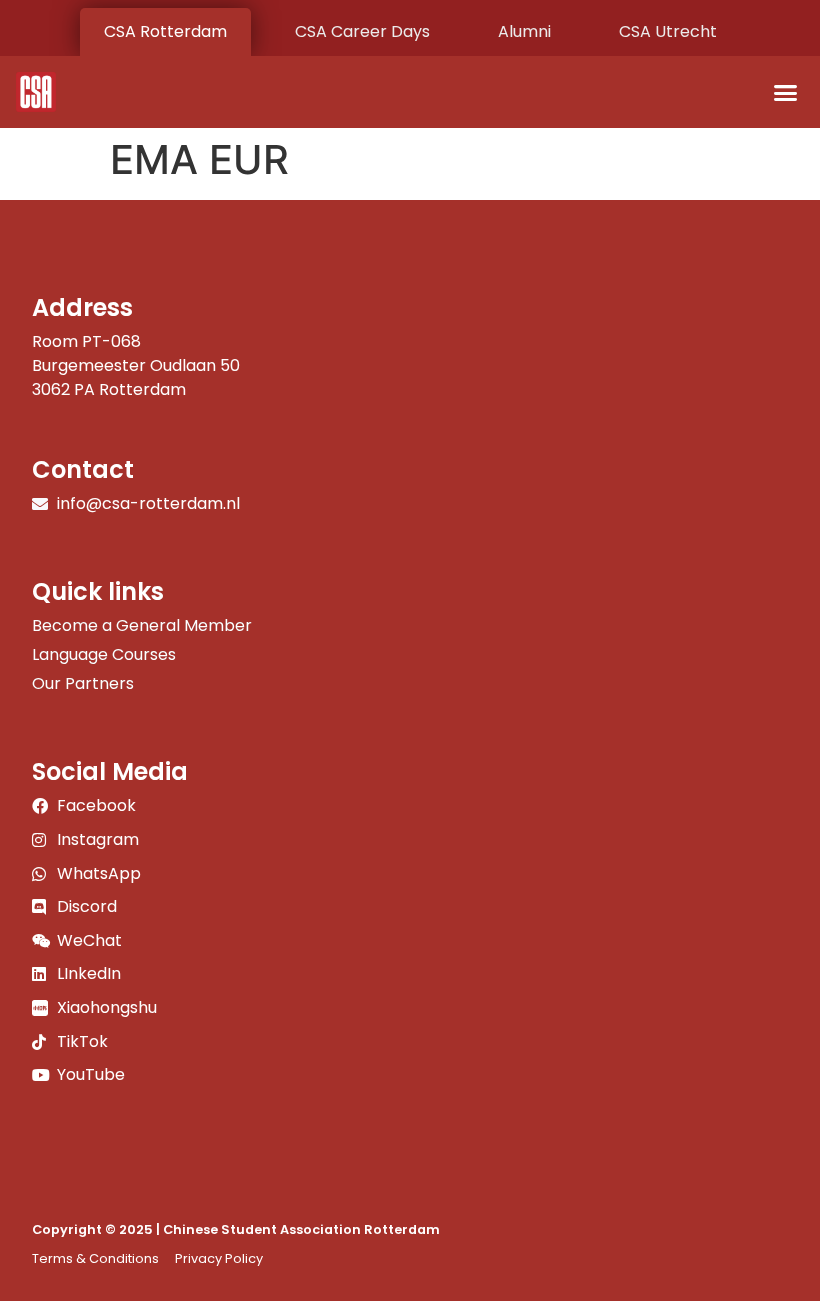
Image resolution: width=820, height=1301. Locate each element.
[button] (786, 92)
